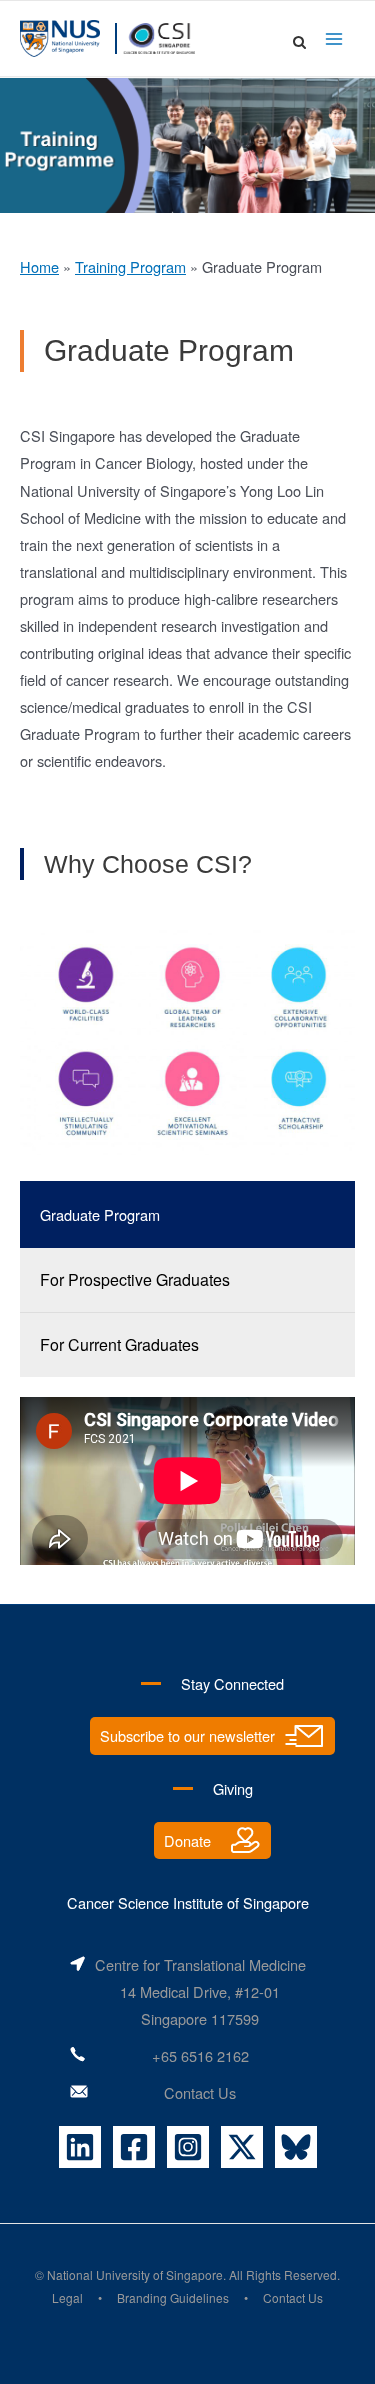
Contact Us (200, 2092)
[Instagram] (188, 2147)
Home (39, 266)
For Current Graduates (119, 1344)
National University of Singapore (135, 2274)
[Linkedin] (80, 2147)
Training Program (130, 266)
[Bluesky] (296, 2147)
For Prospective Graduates (135, 1279)
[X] (242, 2147)
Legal (67, 2297)
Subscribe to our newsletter (187, 1735)
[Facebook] (134, 2147)
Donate (187, 1840)
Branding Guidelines (173, 2297)
